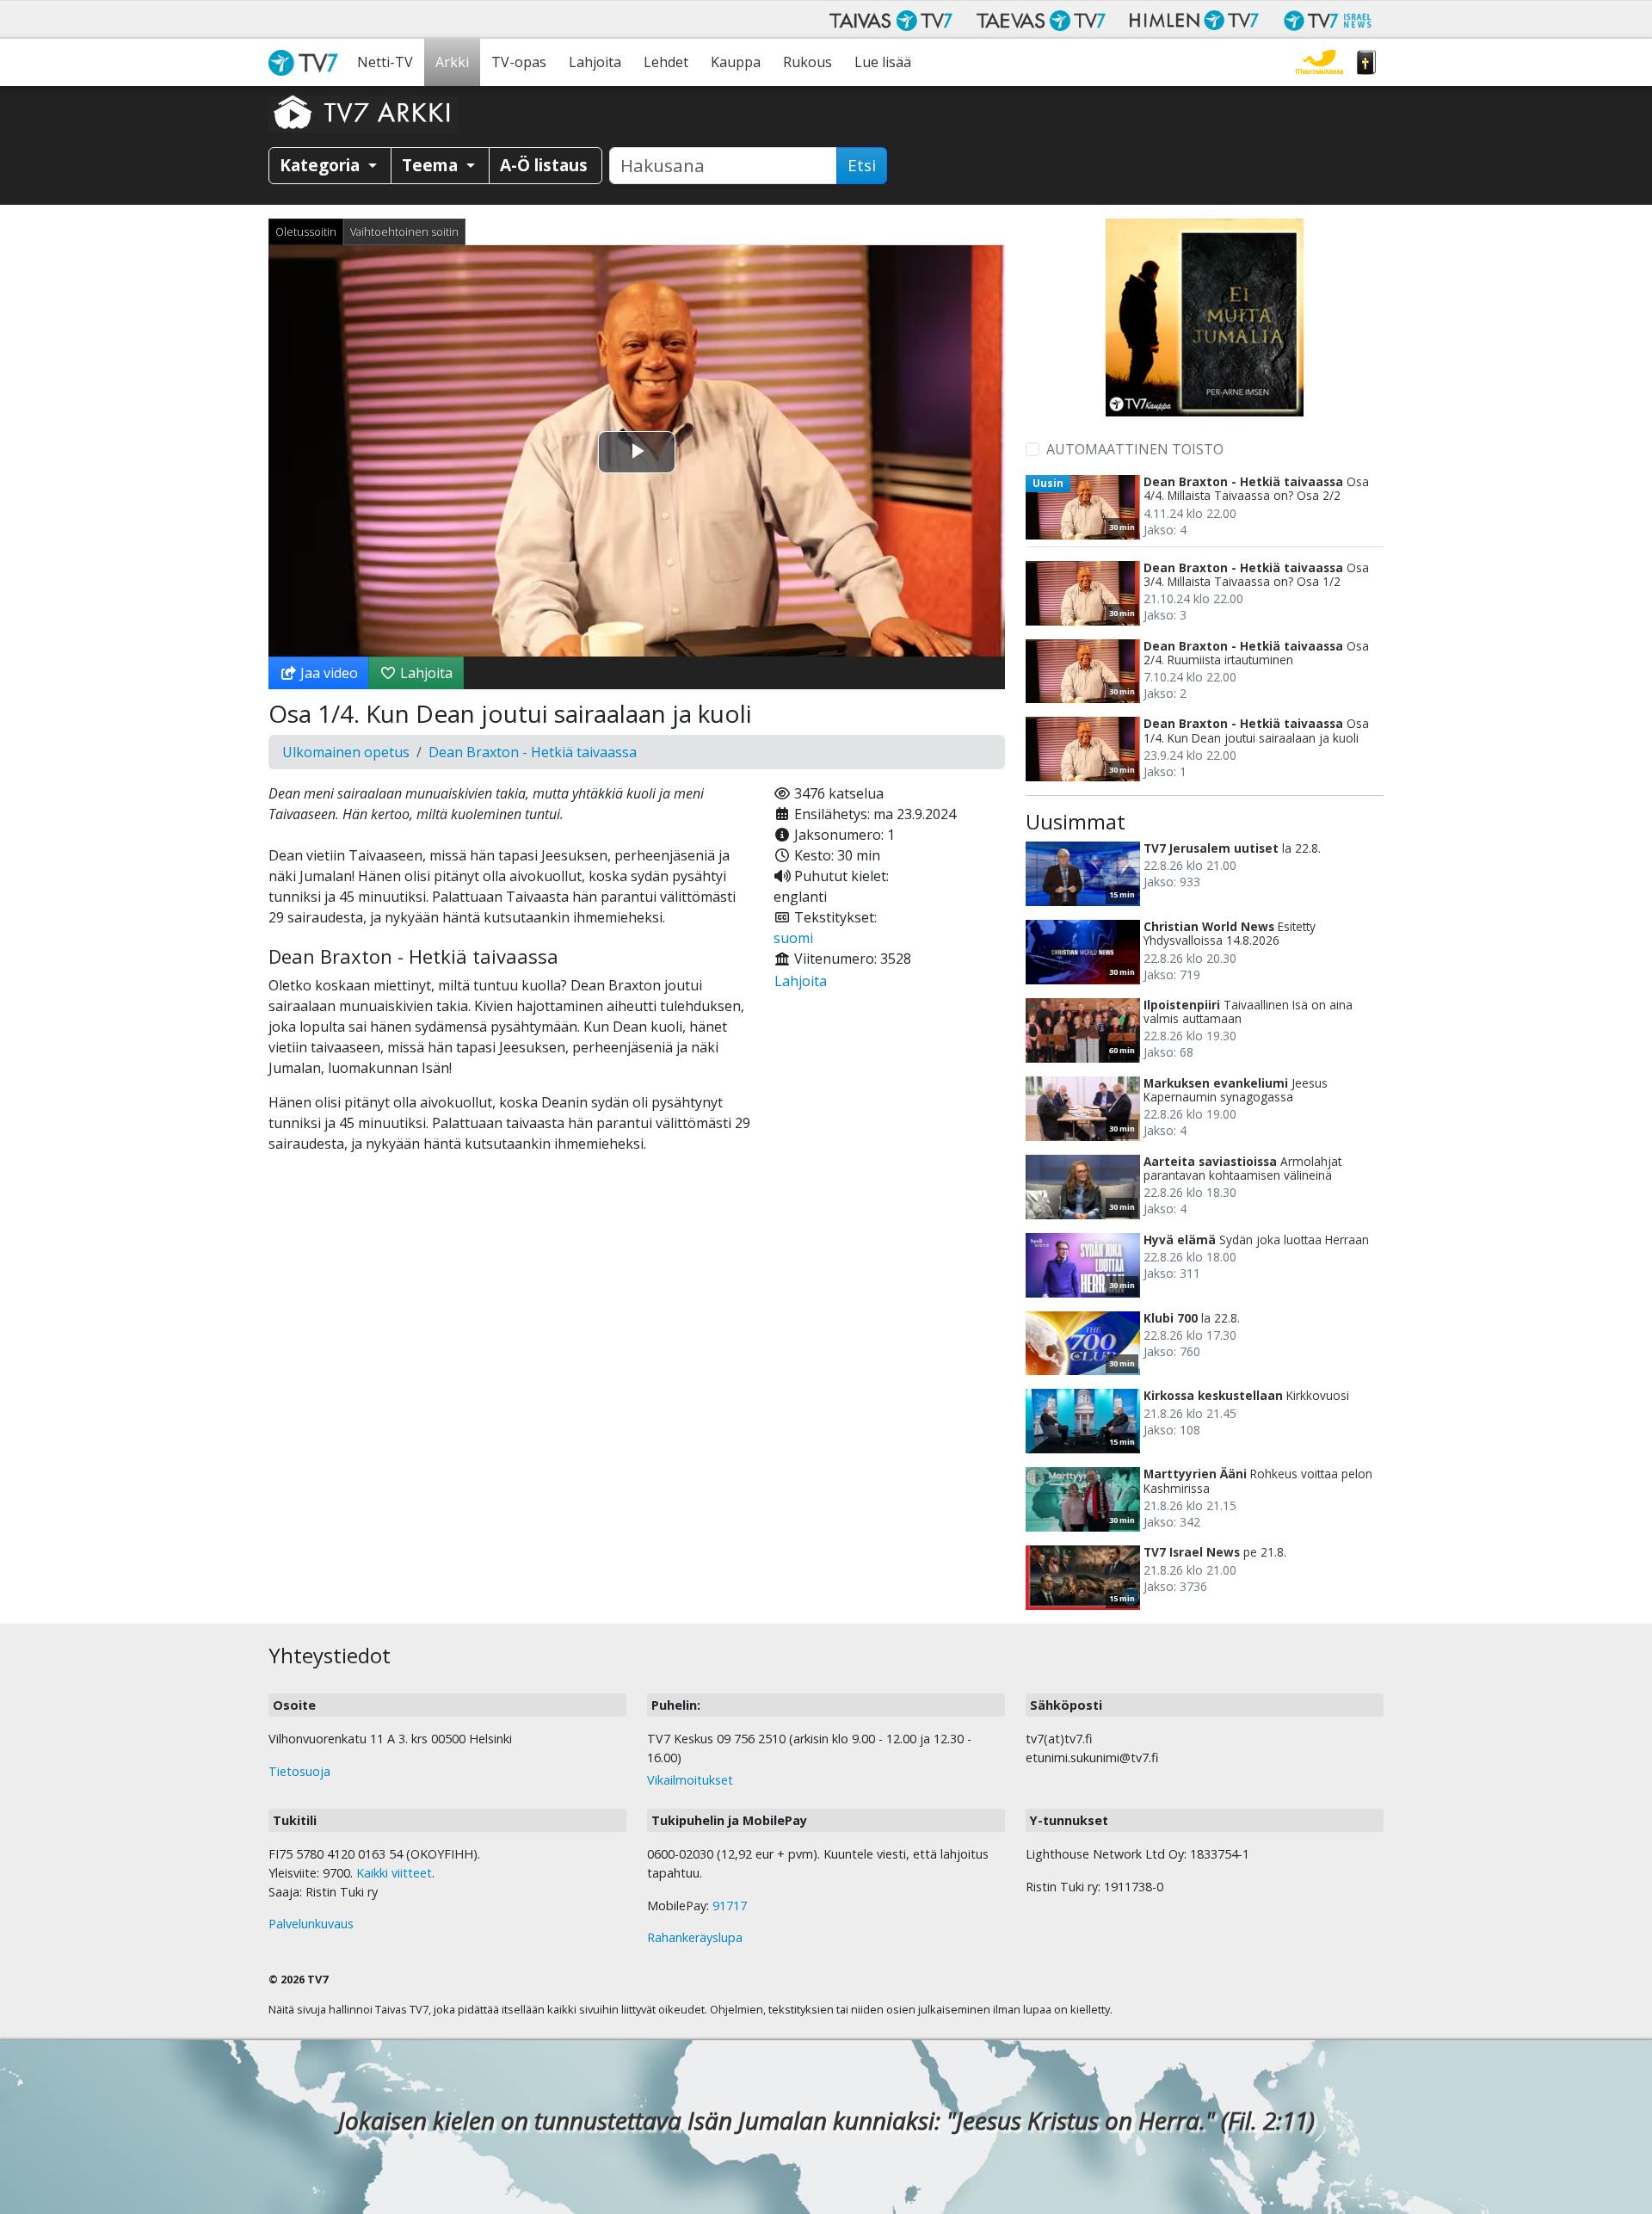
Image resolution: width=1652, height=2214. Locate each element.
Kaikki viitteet (394, 1873)
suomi (793, 938)
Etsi (862, 165)
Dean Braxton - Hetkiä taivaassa (533, 752)
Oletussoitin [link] (306, 231)
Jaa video (327, 673)
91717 (730, 1906)
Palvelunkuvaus (311, 1924)
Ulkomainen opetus (346, 752)
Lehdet (666, 62)
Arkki (452, 62)
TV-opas (519, 62)
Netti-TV (385, 62)
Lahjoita (595, 62)
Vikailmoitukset (690, 1780)
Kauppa (736, 62)
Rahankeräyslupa (695, 1937)
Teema (432, 165)
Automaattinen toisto (1135, 449)
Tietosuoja (299, 1771)
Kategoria (322, 165)
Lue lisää (883, 62)
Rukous (808, 62)
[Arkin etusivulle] (363, 112)
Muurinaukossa (1319, 62)
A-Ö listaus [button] (544, 165)
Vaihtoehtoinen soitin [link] (404, 231)
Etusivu (307, 62)
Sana (1366, 62)
